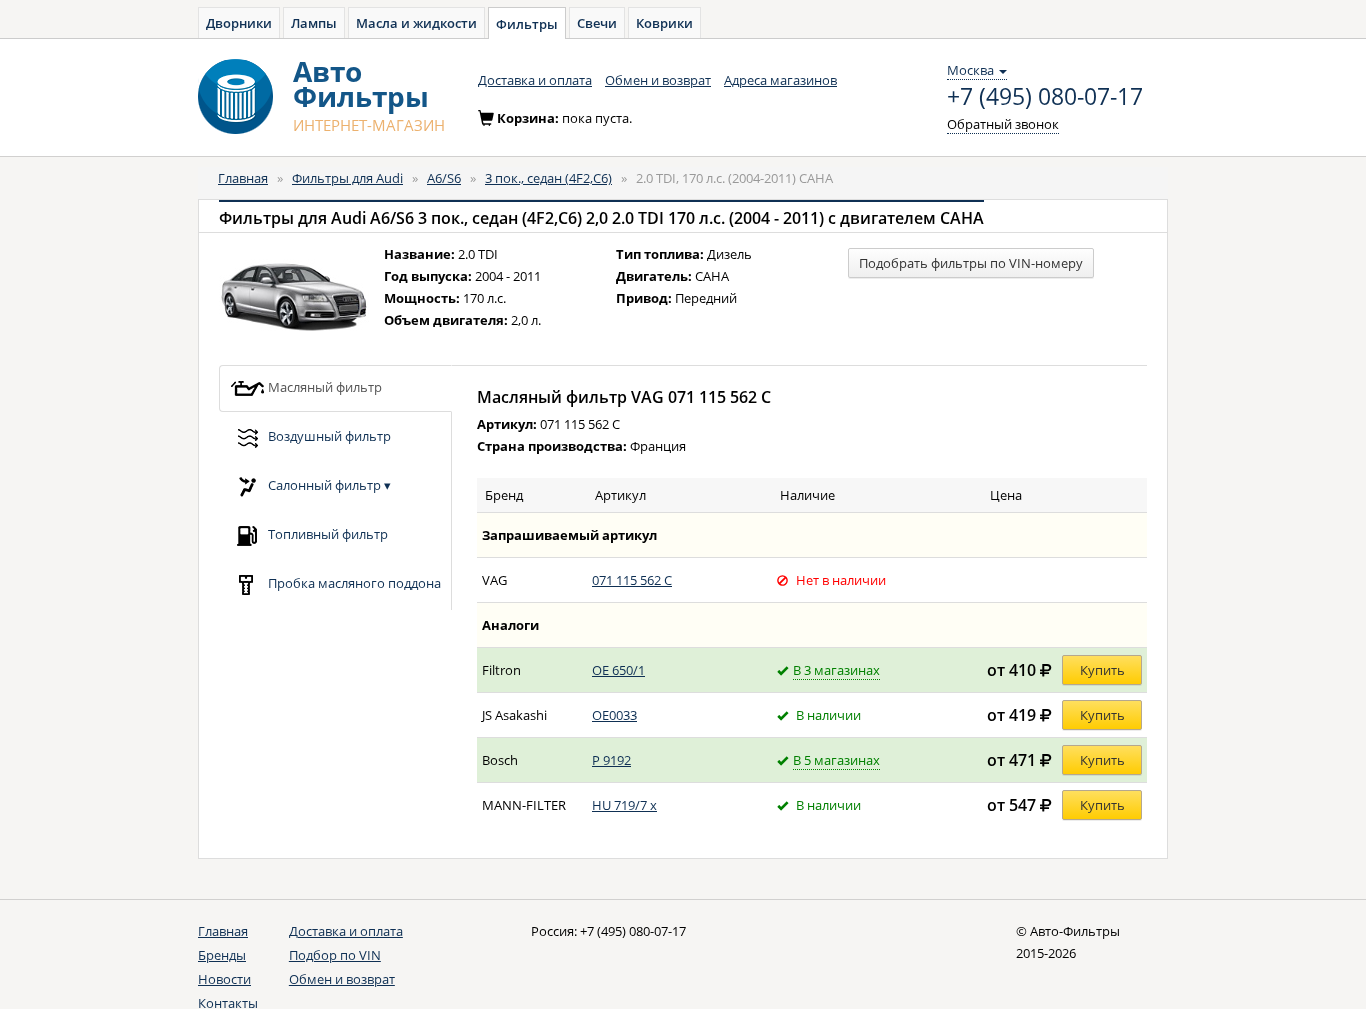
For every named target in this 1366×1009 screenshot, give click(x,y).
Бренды (222, 955)
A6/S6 (444, 178)
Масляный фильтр (323, 386)
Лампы (314, 23)
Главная (243, 178)
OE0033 (614, 715)
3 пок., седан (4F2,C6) (548, 178)
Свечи (597, 23)
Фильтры (527, 24)
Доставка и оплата (535, 80)
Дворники (239, 23)
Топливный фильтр (326, 533)
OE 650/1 (618, 670)
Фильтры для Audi (347, 178)
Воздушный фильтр (328, 435)
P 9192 (611, 760)
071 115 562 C (632, 580)
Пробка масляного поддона (353, 582)
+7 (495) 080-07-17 (1045, 97)
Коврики (664, 23)
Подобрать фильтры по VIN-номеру (971, 263)
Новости (224, 979)
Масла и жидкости (416, 23)
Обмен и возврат (658, 80)
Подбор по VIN (335, 955)
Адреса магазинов (780, 80)
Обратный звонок (1003, 124)
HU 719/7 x (624, 805)
